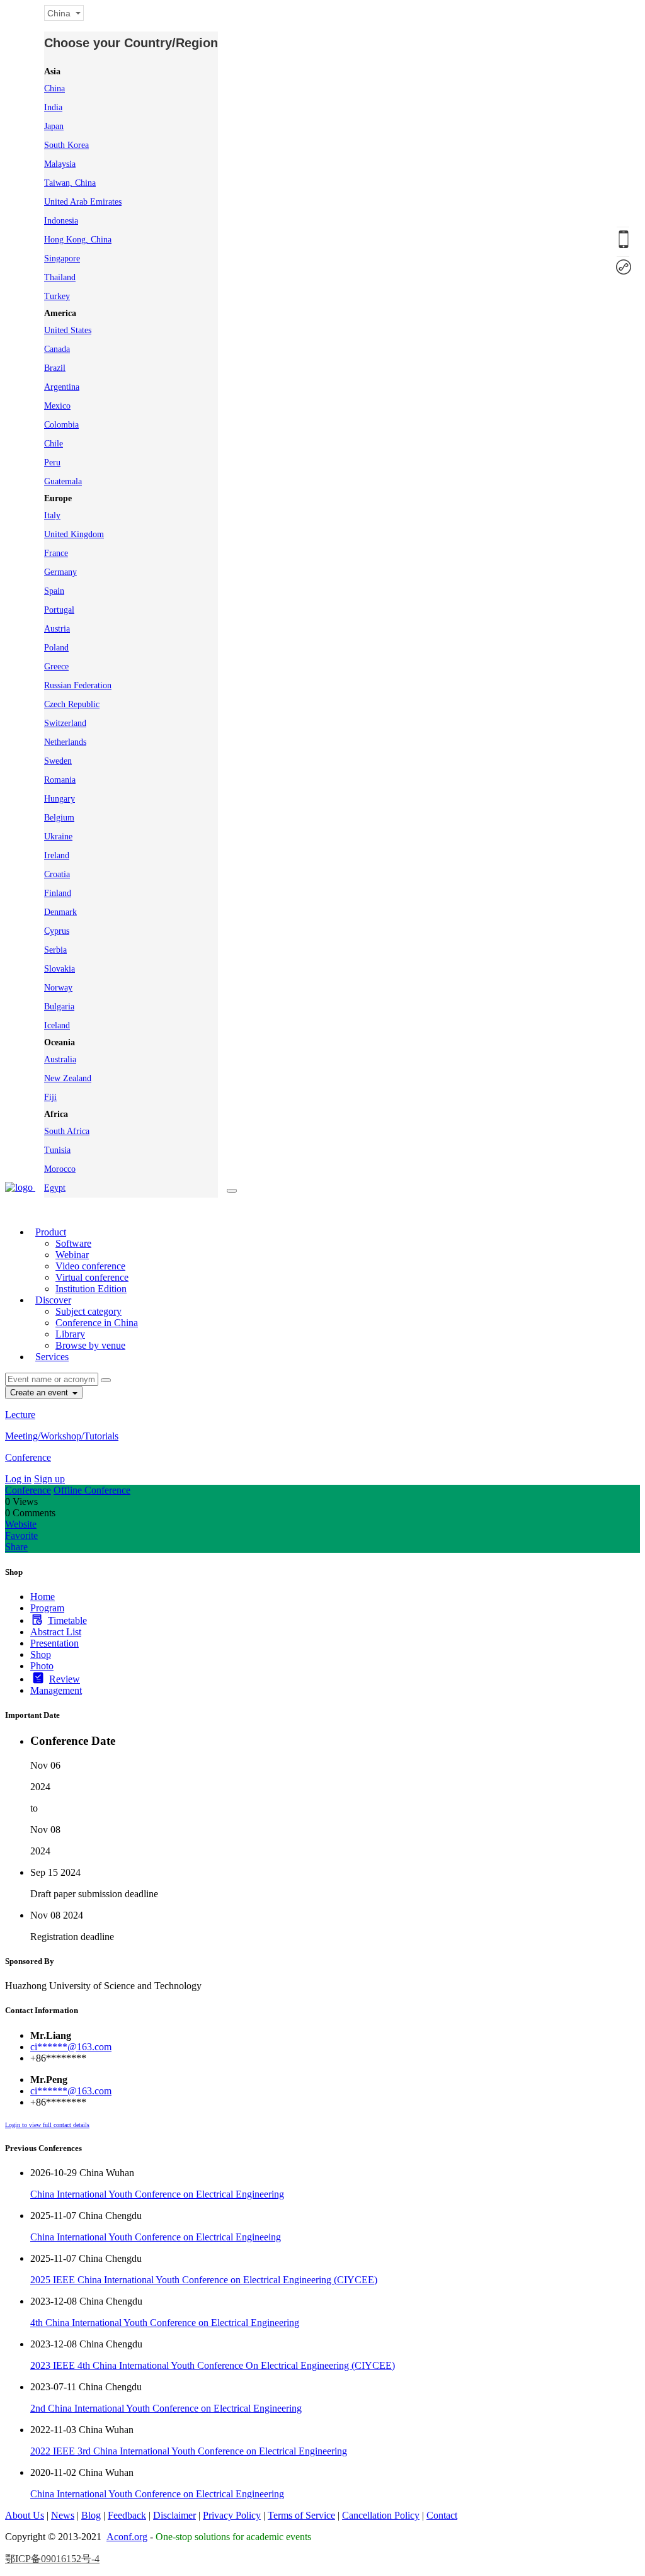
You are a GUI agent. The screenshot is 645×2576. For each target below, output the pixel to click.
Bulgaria (59, 1007)
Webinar (72, 1255)
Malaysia (60, 164)
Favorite (21, 1535)
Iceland (57, 1025)
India (53, 107)
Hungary (60, 799)
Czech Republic (72, 704)
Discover (53, 1300)
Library (70, 1334)
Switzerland (65, 723)
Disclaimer (174, 2515)
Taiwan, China (70, 183)
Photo (42, 1666)
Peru (52, 462)
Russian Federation (78, 685)
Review (65, 1679)
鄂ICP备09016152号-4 (52, 2559)
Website (21, 1524)
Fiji (50, 1097)
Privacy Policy (232, 2515)
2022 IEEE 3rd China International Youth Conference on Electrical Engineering (189, 2451)
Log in (18, 1479)
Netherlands (65, 742)
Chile (54, 444)
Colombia (61, 425)
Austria (57, 629)
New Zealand (68, 1078)
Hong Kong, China (78, 240)
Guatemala (63, 481)
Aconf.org (127, 2537)
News (63, 2515)
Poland (56, 648)
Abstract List (56, 1632)
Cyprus (57, 931)
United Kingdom (74, 534)
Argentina (62, 387)
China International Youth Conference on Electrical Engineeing (156, 2237)
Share (16, 1547)
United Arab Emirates (83, 202)
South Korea (66, 145)
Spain (54, 591)
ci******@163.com (71, 2047)
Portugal (59, 610)
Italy (52, 515)
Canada (57, 349)
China (54, 88)
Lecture (20, 1415)
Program (47, 1608)
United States (68, 330)
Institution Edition (91, 1289)
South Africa (67, 1131)
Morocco (60, 1169)
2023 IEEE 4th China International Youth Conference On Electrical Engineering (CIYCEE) (213, 2365)
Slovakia (60, 969)
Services (52, 1357)
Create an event (40, 1393)
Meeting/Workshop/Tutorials (62, 1436)
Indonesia (61, 221)
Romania (60, 780)
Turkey (57, 296)
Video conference (90, 1266)
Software (73, 1243)
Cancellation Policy (381, 2515)
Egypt (55, 1188)
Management (56, 1690)
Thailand (60, 277)
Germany (60, 572)
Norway (58, 988)
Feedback (127, 2515)
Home (43, 1597)
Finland (58, 893)
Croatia (57, 874)
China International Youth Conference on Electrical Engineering (157, 2194)
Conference (28, 1457)
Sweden (58, 761)
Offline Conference (92, 1490)
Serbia (55, 950)
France (56, 553)
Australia (60, 1059)
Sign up (49, 1479)
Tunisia (57, 1150)
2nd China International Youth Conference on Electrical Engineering (166, 2408)
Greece (56, 667)
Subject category (88, 1311)
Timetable (67, 1620)
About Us (25, 2515)
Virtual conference (92, 1277)
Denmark (60, 912)
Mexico (57, 406)
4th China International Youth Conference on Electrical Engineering (165, 2323)
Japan (54, 126)
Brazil (55, 368)
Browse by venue (90, 1345)
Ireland (57, 855)
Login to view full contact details (47, 2125)
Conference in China (97, 1323)
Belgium (59, 818)
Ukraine (58, 837)
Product (51, 1232)
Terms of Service (301, 2515)
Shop (41, 1654)
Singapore (62, 258)
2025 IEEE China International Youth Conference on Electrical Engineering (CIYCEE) (204, 2280)
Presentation (54, 1643)
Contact (442, 2515)
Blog (91, 2515)
